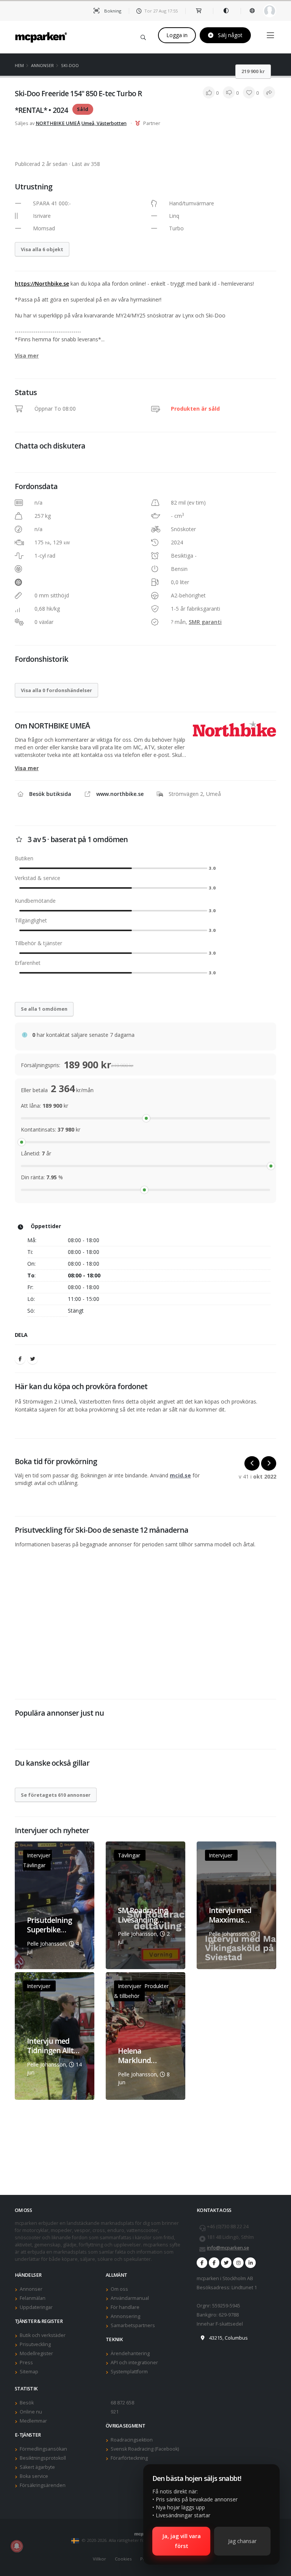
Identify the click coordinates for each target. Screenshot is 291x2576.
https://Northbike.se (42, 284)
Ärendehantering (130, 2353)
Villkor (99, 2559)
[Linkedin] (250, 2263)
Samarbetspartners (133, 2325)
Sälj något (229, 35)
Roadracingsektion (132, 2440)
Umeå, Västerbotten (104, 123)
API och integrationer (134, 2363)
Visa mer (27, 356)
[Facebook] (20, 1359)
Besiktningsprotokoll (43, 2458)
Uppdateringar (36, 2307)
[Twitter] (33, 1359)
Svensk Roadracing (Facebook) (145, 2449)
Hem (19, 65)
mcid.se (180, 1475)
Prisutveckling (35, 2344)
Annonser (42, 65)
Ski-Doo (70, 65)
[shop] (199, 11)
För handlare (125, 2307)
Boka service (34, 2476)
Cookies (123, 2559)
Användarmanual (130, 2298)
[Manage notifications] (17, 2546)
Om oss (119, 2289)
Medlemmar (33, 2421)
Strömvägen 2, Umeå (195, 794)
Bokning (112, 11)
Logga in (177, 35)
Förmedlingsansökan (43, 2449)
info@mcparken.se (228, 2248)
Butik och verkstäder (43, 2335)
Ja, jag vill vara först (181, 2541)
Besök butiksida (50, 794)
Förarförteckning (129, 2458)
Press (26, 2363)
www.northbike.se (120, 794)
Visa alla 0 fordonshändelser (56, 690)
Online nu (31, 2412)
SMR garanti (205, 622)
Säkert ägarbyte (37, 2467)
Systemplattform (129, 2372)
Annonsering (125, 2316)
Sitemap (29, 2372)
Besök (27, 2403)
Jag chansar (242, 2541)
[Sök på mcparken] (143, 36)
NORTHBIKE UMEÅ (58, 123)
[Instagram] (238, 2263)
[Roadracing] (214, 2263)
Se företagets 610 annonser (56, 1795)
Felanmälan (33, 2298)
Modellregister (36, 2353)
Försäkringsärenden (43, 2485)
